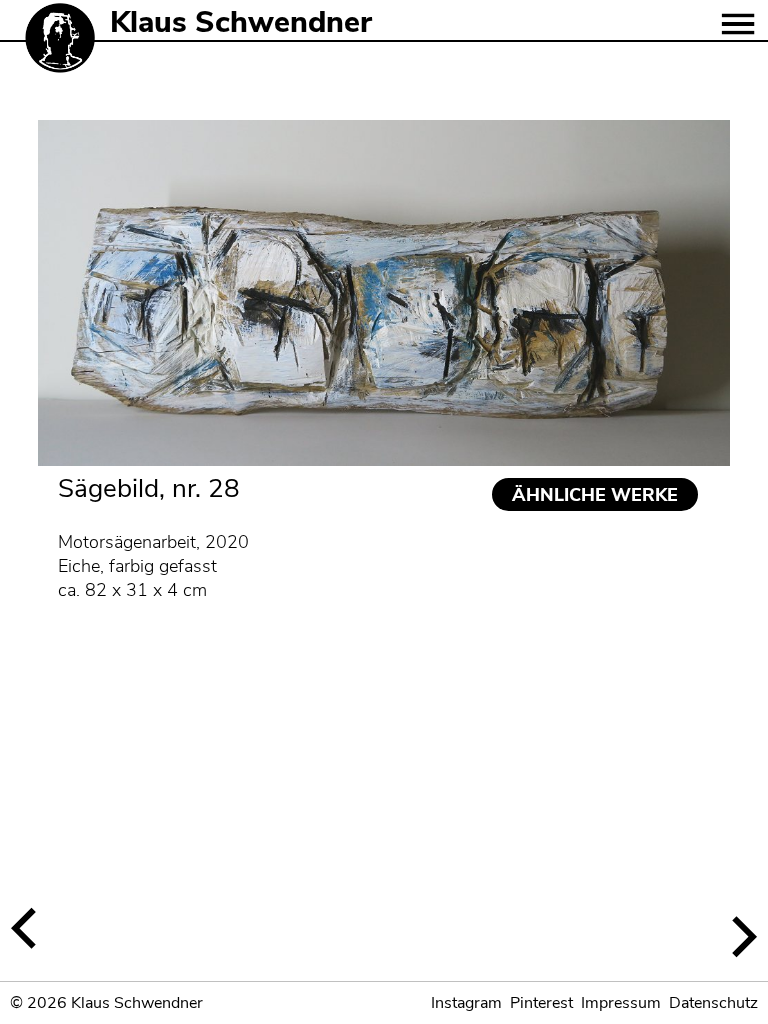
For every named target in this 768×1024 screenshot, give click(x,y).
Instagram (466, 1003)
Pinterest (541, 1003)
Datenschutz (713, 1003)
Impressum (621, 1003)
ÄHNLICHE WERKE (595, 495)
